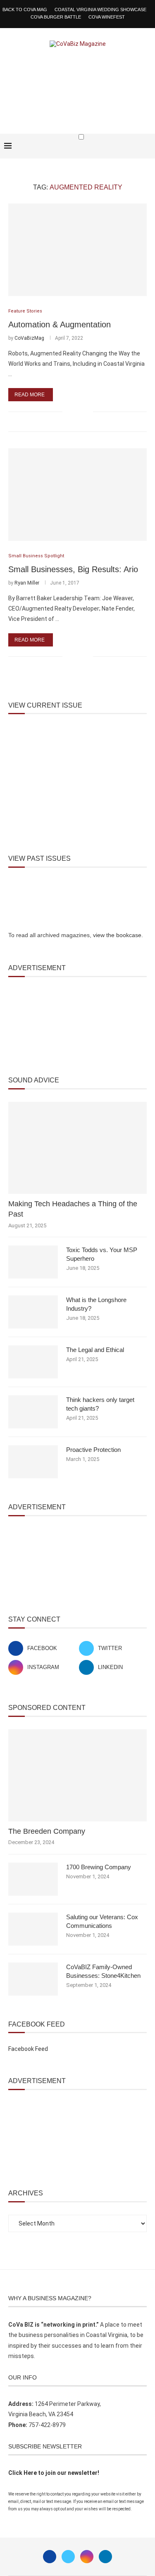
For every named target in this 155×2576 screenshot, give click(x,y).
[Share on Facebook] (74, 411)
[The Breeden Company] (77, 1775)
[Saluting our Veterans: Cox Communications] (33, 1929)
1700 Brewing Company (99, 1867)
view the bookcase (117, 935)
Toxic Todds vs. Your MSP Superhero (102, 1254)
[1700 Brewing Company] (33, 1879)
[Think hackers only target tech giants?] (33, 1412)
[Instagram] (87, 2557)
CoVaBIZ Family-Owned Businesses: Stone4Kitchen (103, 1971)
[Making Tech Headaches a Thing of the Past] (77, 1148)
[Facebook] (123, 153)
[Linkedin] (105, 2557)
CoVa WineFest (107, 17)
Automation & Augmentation (60, 324)
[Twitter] (68, 2557)
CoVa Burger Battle (56, 17)
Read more (30, 395)
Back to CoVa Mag (25, 9)
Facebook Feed (28, 2049)
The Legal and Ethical (95, 1350)
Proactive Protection (93, 1450)
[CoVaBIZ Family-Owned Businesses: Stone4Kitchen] (33, 1979)
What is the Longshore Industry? (96, 1304)
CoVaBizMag (29, 338)
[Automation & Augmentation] (77, 250)
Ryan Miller (27, 583)
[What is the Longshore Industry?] (33, 1312)
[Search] (147, 153)
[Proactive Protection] (33, 1462)
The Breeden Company (47, 1831)
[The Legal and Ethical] (33, 1362)
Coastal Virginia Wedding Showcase (100, 9)
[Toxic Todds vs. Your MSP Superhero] (33, 1262)
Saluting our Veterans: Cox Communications (102, 1921)
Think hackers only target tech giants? (100, 1404)
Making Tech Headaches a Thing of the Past (73, 1209)
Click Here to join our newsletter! (54, 2473)
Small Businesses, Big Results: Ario (73, 569)
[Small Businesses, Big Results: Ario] (77, 494)
